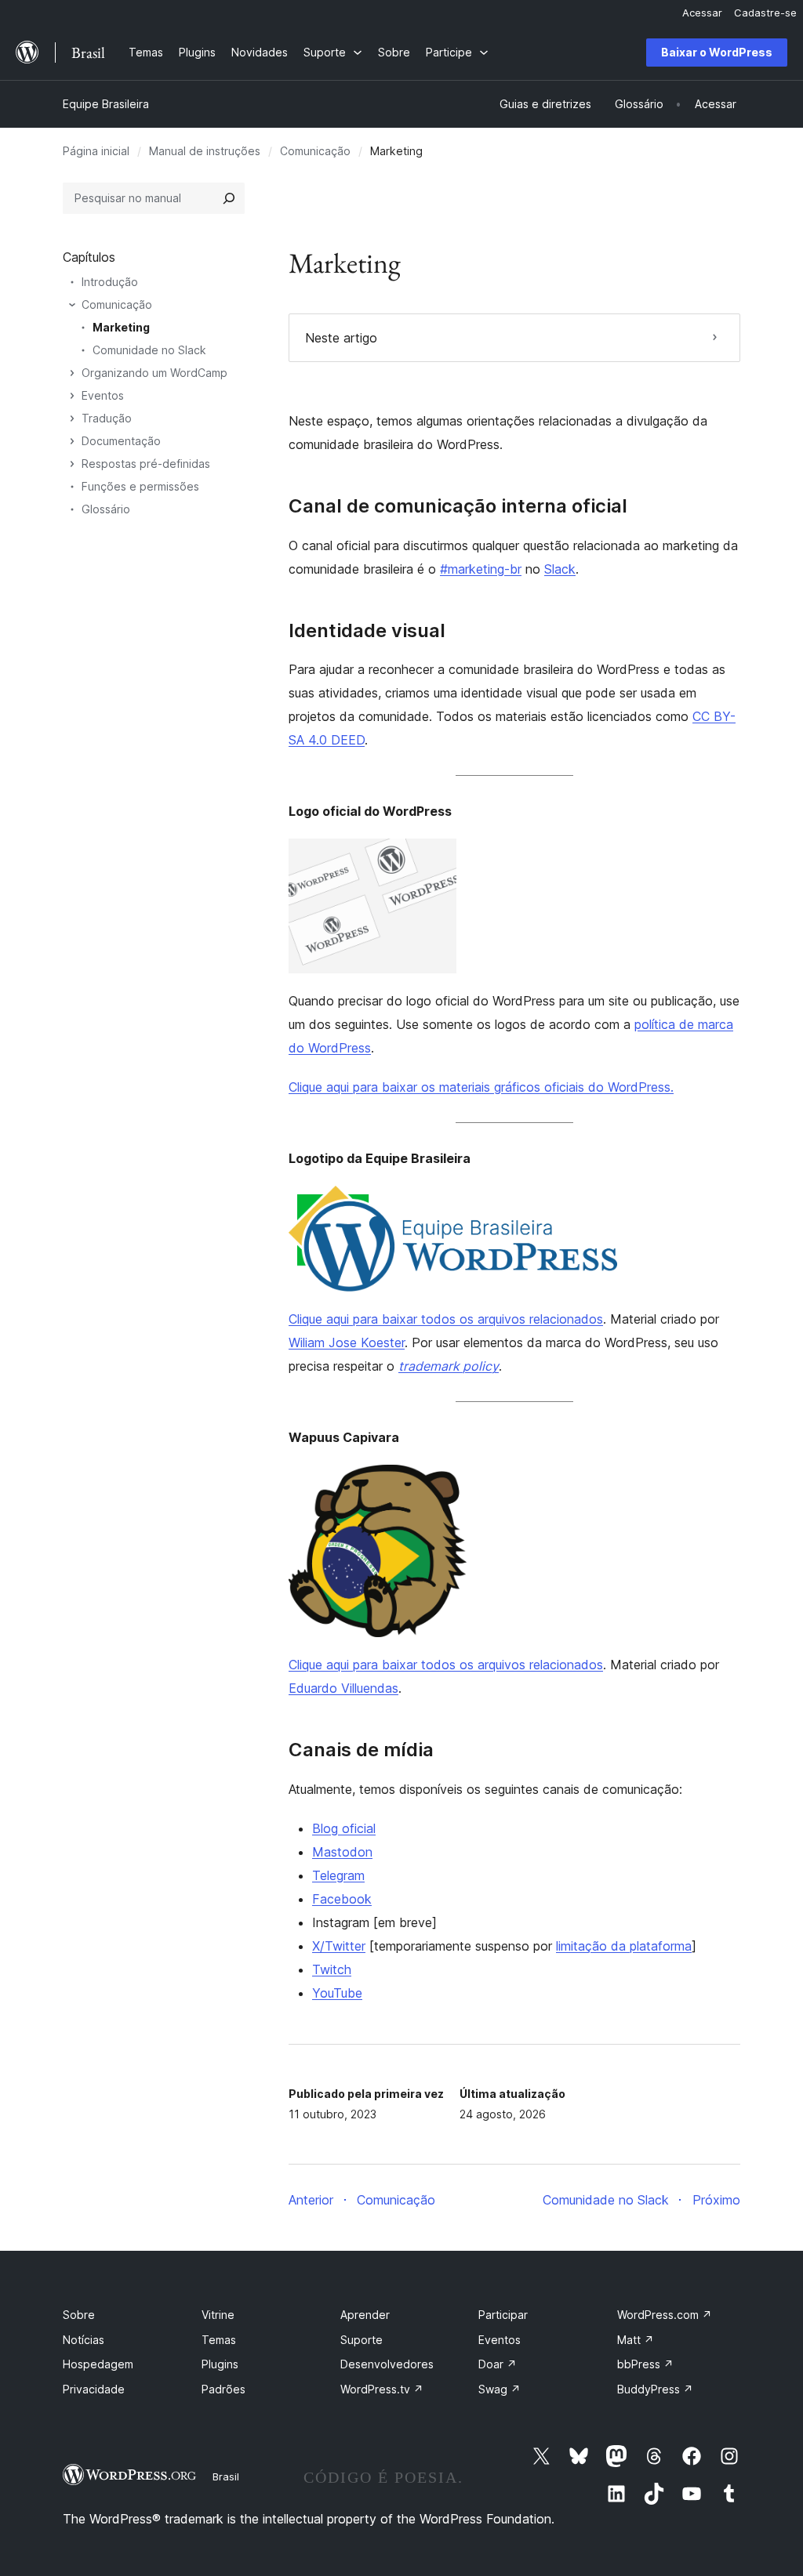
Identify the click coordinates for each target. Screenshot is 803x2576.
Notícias (84, 2340)
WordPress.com (665, 2315)
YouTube (337, 1993)
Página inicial (96, 151)
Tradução (107, 418)
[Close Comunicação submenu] (72, 305)
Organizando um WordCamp (154, 373)
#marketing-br (481, 569)
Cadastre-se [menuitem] (765, 13)
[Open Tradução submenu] (72, 418)
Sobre (79, 2315)
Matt (636, 2340)
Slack (560, 569)
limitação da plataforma (624, 1946)
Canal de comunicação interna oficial (458, 506)
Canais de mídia (361, 1750)
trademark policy (449, 1366)
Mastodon (342, 1852)
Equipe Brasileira (106, 104)
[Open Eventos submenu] (72, 396)
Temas (219, 2340)
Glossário (106, 509)
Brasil (226, 2476)
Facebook (342, 1899)
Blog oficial (344, 1828)
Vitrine (218, 2315)
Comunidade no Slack (149, 350)
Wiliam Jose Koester (347, 1342)
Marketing (121, 327)
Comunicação (315, 151)
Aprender (365, 2315)
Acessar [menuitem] (702, 13)
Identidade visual (367, 631)
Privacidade (94, 2389)
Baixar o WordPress (717, 52)
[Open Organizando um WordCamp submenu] (72, 373)
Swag (500, 2389)
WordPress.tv (382, 2389)
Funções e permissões (140, 486)
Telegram (338, 1875)
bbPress (645, 2364)
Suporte (362, 2340)
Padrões (223, 2389)
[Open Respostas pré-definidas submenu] (72, 464)
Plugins (220, 2364)
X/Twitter (339, 1946)
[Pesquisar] (229, 198)
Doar (498, 2364)
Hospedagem (98, 2364)
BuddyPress (655, 2389)
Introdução (110, 282)
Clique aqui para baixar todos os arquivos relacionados (446, 1319)
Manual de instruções (205, 151)
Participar (503, 2315)
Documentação (121, 441)
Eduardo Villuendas (343, 1688)
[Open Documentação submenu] (72, 441)
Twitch (332, 1969)
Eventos (103, 395)
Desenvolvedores (387, 2364)
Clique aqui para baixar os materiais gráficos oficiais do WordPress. (481, 1087)
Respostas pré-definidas (146, 464)
